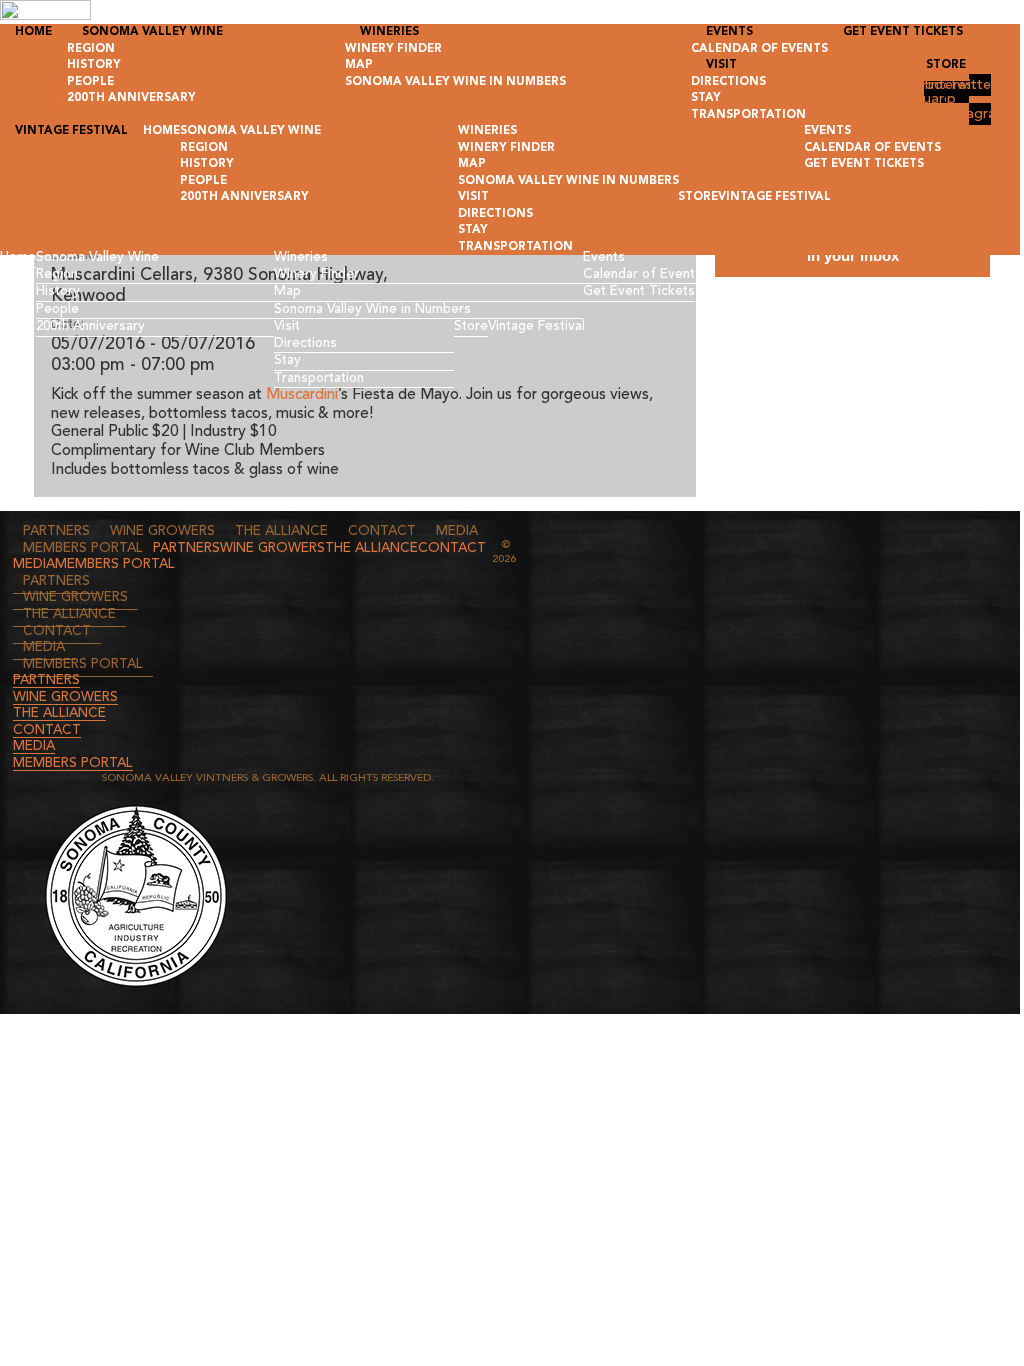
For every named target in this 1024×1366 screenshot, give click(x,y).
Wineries (301, 257)
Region (57, 274)
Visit (287, 326)
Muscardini (302, 395)
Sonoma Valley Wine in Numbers (372, 309)
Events (604, 257)
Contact (382, 531)
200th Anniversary (90, 326)
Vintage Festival (536, 326)
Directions (305, 343)
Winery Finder (316, 274)
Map (287, 291)
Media (457, 531)
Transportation (319, 378)
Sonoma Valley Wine (97, 257)
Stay (287, 360)
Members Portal (83, 548)
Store (471, 326)
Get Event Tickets (639, 291)
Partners (56, 531)
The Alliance (281, 531)
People (57, 309)
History (58, 291)
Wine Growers (162, 531)
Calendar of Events (642, 274)
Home (18, 257)
